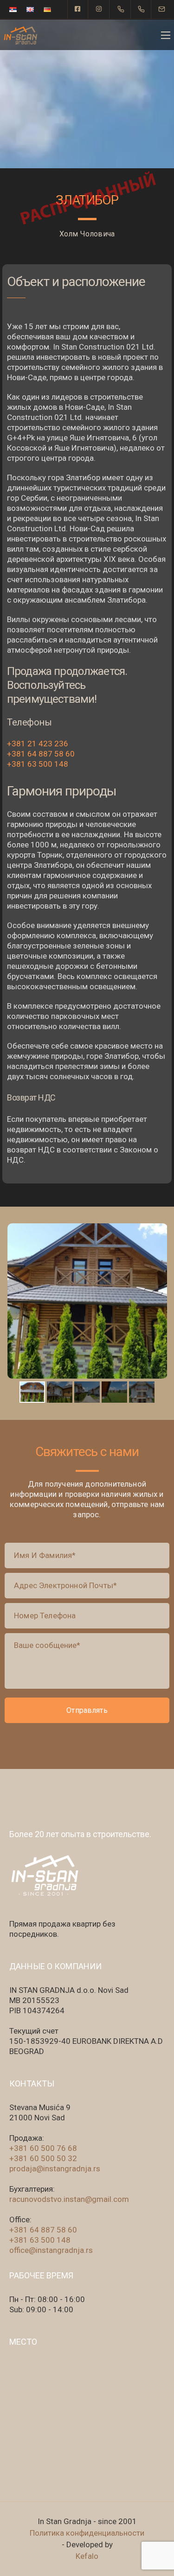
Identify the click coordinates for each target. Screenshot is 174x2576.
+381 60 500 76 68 (43, 2148)
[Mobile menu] (166, 35)
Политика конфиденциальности (87, 2533)
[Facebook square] (78, 9)
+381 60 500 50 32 (43, 2158)
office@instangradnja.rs (51, 2250)
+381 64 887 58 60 (41, 754)
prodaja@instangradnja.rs (55, 2169)
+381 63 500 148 (38, 764)
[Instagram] (99, 9)
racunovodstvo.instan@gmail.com (69, 2199)
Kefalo (87, 2556)
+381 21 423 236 (38, 744)
